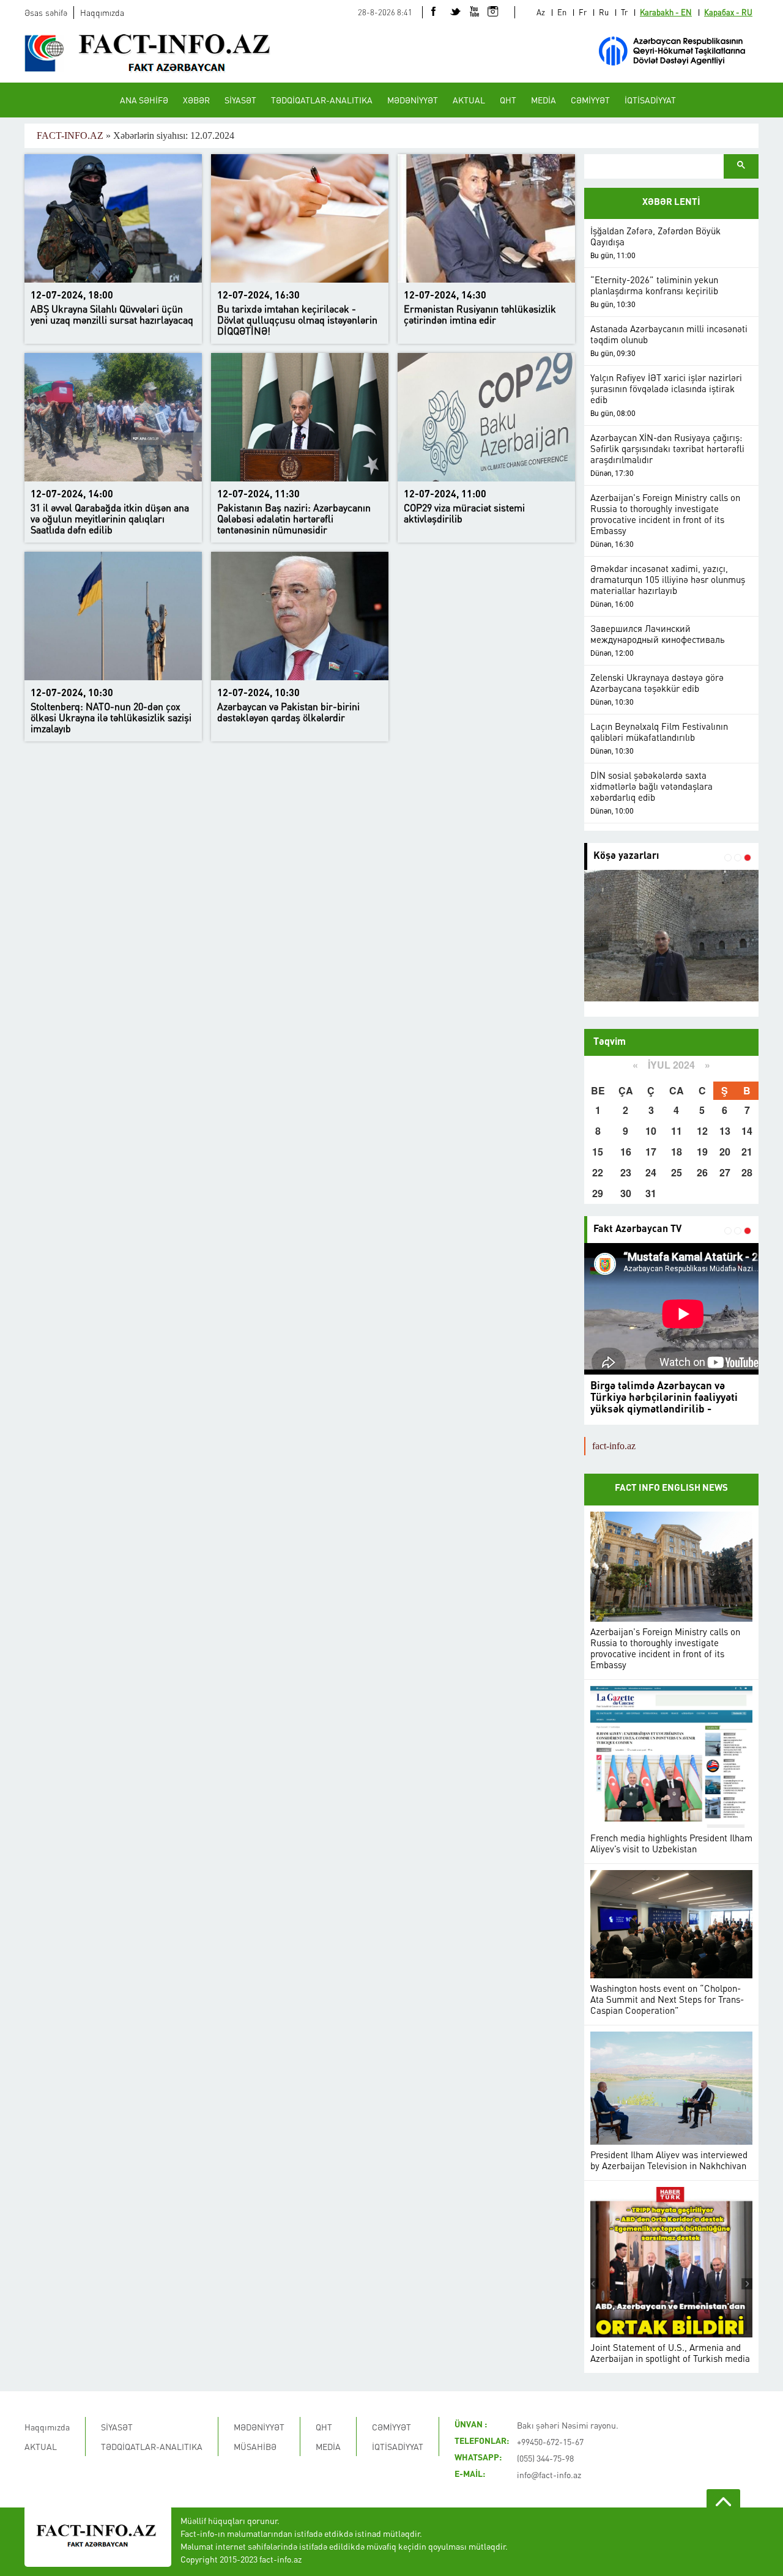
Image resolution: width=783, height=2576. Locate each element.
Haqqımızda (102, 12)
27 (725, 1172)
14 (747, 1131)
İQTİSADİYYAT (650, 100)
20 (725, 1152)
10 (651, 1131)
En (562, 12)
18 (677, 1152)
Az (541, 12)
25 (677, 1172)
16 (626, 1152)
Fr (583, 12)
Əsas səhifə (46, 12)
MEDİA (544, 100)
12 (702, 1131)
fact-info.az (614, 1446)
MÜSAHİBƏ (255, 2446)
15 (598, 1152)
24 (651, 1172)
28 (747, 1172)
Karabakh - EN (666, 12)
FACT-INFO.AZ (70, 135)
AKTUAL (469, 100)
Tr (624, 12)
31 (651, 1193)
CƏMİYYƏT (590, 100)
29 (598, 1193)
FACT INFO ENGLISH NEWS (671, 1489)
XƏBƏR (196, 100)
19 (702, 1152)
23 (626, 1172)
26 (702, 1172)
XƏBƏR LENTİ (671, 203)
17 (651, 1152)
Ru (604, 12)
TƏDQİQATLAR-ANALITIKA (322, 100)
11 (677, 1131)
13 (725, 1131)
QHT (508, 100)
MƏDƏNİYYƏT (413, 100)
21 (747, 1152)
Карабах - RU (728, 12)
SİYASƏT (240, 100)
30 (626, 1193)
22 (598, 1172)
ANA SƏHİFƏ (144, 100)
